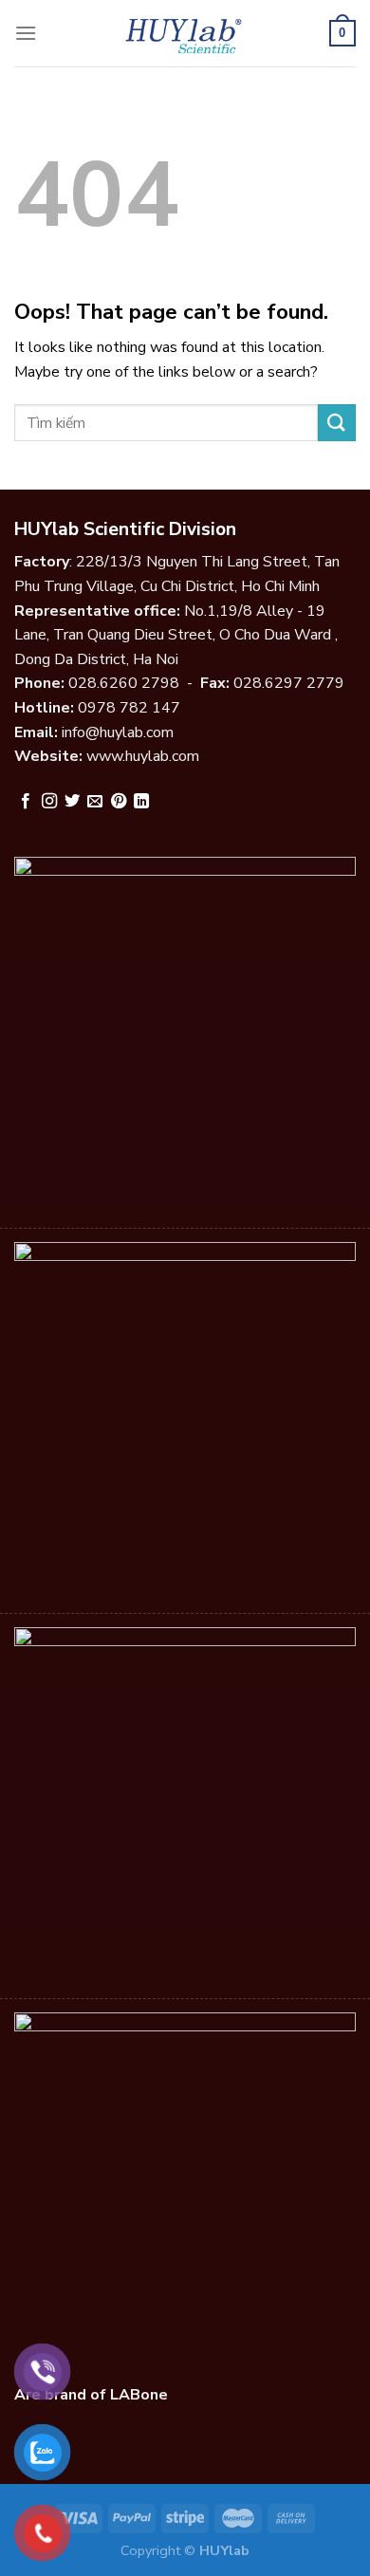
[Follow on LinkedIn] (141, 802)
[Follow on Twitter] (72, 802)
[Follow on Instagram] (49, 802)
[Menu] (26, 33)
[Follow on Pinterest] (119, 802)
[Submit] (337, 423)
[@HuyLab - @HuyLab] (185, 33)
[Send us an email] (95, 802)
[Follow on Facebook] (26, 802)
